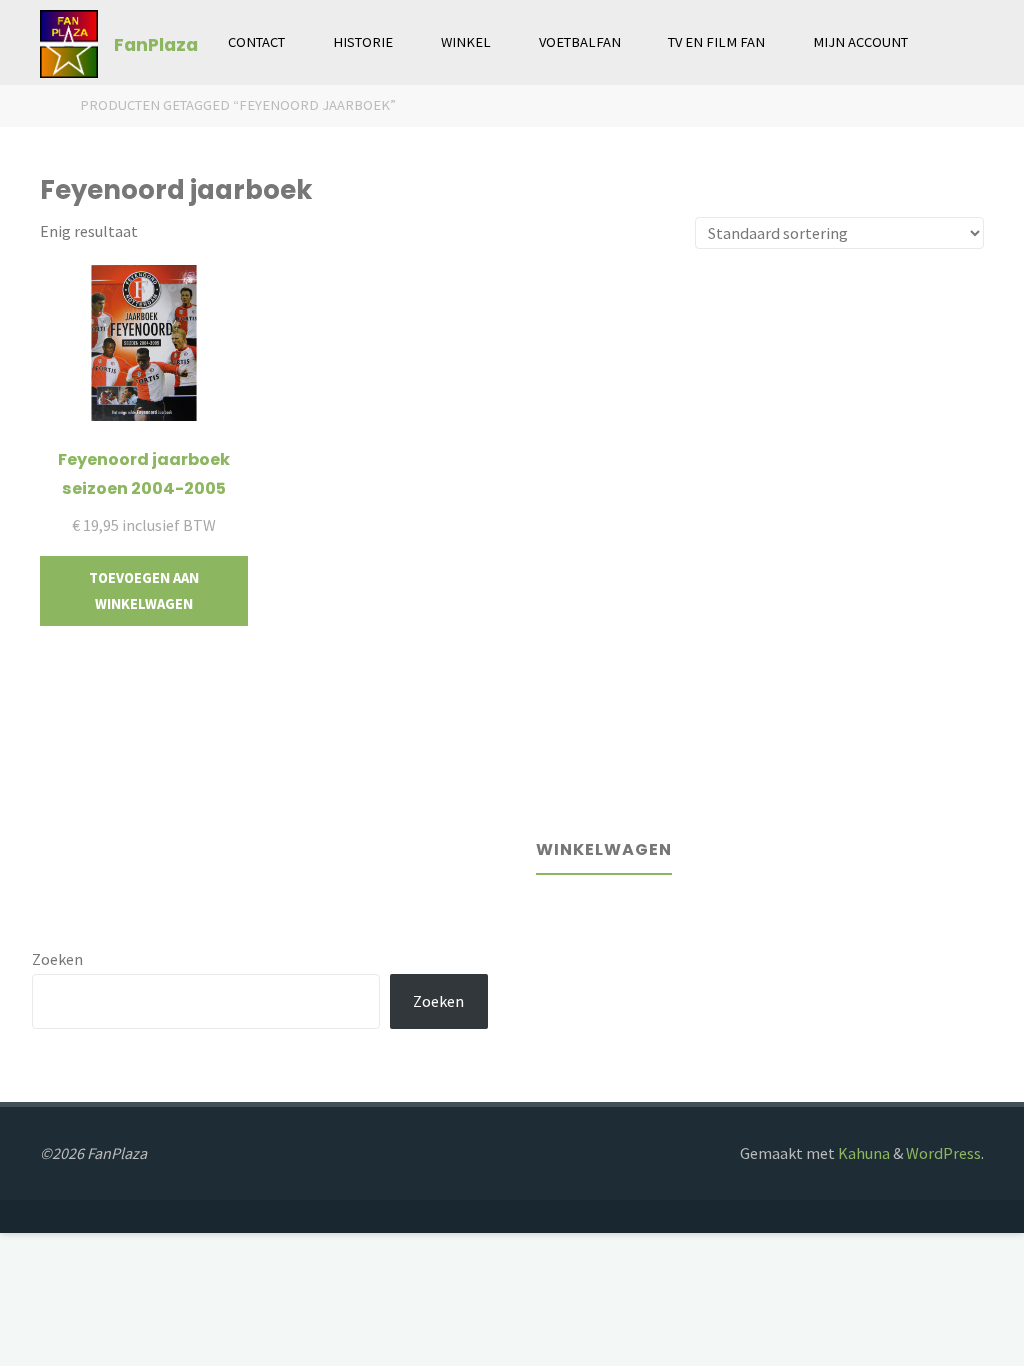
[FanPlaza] (68, 42)
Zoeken (57, 959)
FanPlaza (156, 43)
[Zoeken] (955, 42)
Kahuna (862, 1153)
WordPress (943, 1153)
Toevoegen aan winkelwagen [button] (144, 591)
